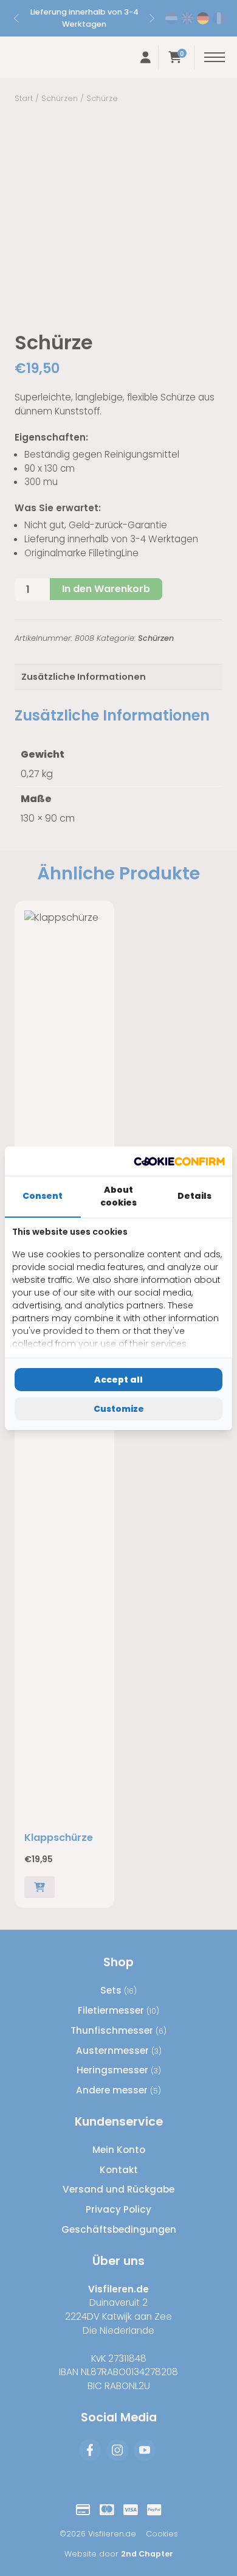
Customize (119, 1409)
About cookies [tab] (118, 1196)
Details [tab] (194, 1196)
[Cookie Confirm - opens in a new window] (179, 1161)
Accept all (118, 1380)
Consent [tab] (43, 1196)
